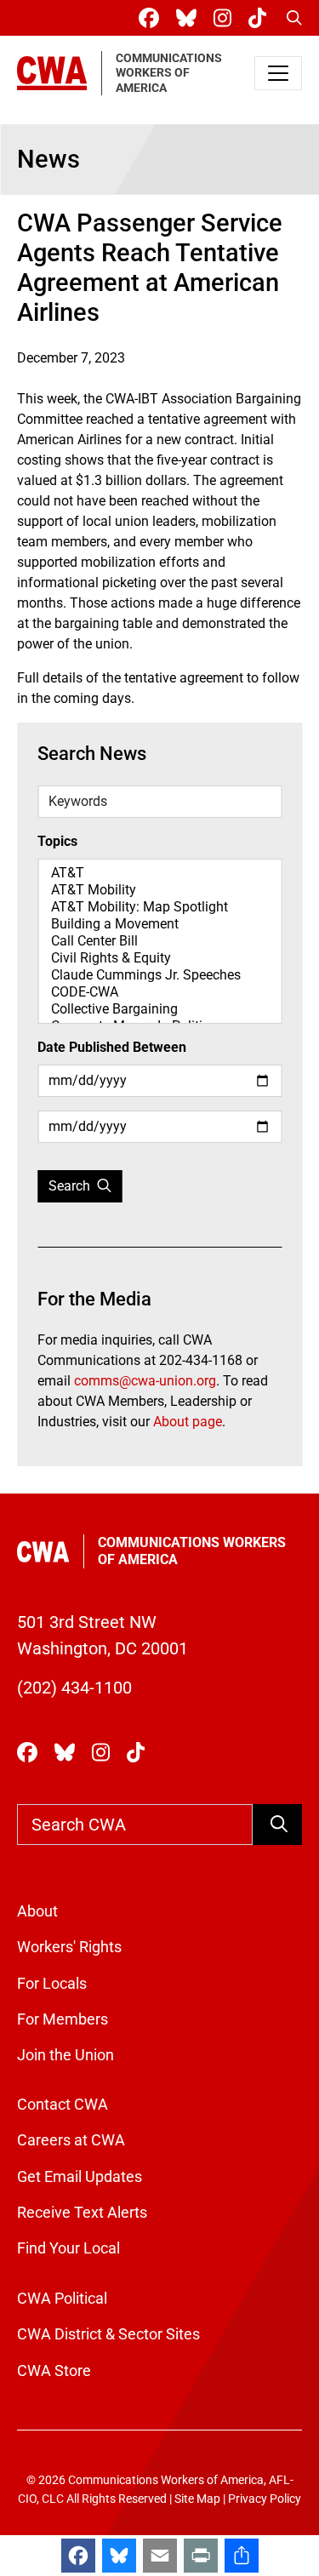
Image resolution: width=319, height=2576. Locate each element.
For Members (63, 2019)
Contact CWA (63, 2105)
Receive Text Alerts (82, 2213)
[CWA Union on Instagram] (226, 18)
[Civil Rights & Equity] (159, 958)
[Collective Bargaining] (159, 1009)
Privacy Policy (265, 2499)
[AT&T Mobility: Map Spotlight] (159, 907)
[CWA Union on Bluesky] (190, 18)
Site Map (197, 2499)
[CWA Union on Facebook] (152, 18)
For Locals (52, 1984)
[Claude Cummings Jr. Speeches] (159, 975)
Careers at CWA (71, 2140)
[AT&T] (159, 873)
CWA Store (54, 2371)
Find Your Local (68, 2248)
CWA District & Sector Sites (108, 2334)
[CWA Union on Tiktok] (261, 18)
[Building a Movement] (159, 924)
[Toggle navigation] (278, 73)
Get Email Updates (80, 2177)
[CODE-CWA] (159, 992)
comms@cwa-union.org (145, 1381)
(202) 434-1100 (74, 1688)
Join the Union (66, 2055)
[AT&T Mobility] (159, 890)
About (37, 1911)
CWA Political (62, 2299)
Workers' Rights (69, 1947)
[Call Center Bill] (159, 941)
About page (188, 1422)
